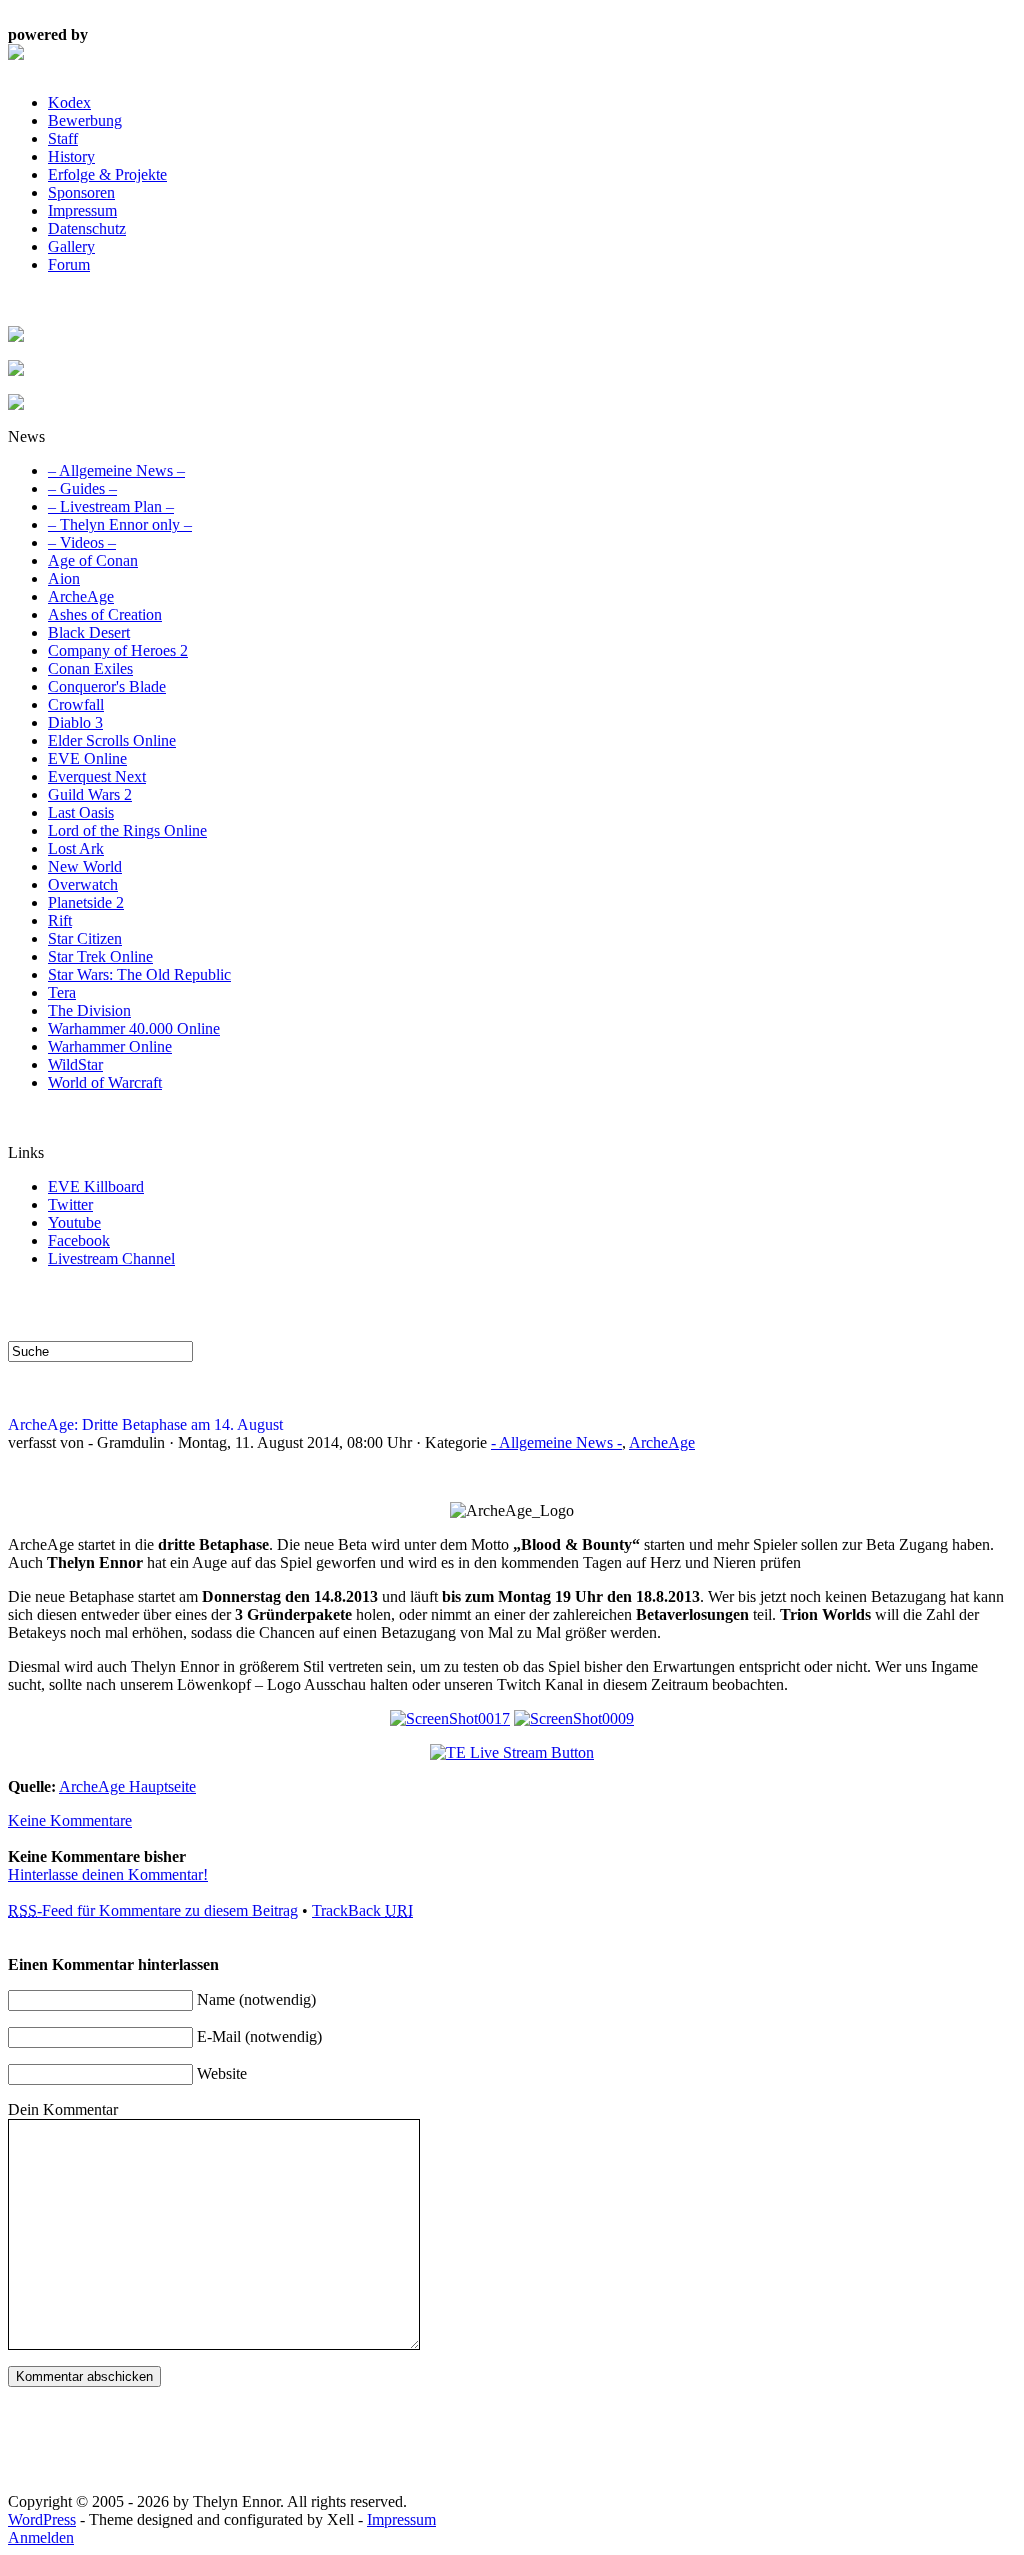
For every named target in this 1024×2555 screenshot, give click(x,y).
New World (85, 866)
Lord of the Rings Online (127, 830)
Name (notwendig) (256, 1999)
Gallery (71, 246)
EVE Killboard (96, 1186)
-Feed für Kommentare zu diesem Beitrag (153, 1910)
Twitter (70, 1204)
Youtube (74, 1222)
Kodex (69, 102)
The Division (89, 1010)
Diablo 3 (75, 722)
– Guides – (82, 488)
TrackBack (362, 1910)
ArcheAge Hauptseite (127, 1786)
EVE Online (87, 758)
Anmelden (41, 2537)
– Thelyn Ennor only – (120, 524)
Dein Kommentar (63, 2109)
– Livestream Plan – (111, 506)
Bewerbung (85, 120)
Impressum (82, 210)
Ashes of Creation (105, 614)
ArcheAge (81, 596)
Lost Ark (76, 848)
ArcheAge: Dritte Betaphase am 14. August (145, 1424)
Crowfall (76, 704)
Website (222, 2073)
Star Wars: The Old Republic (139, 974)
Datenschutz (87, 228)
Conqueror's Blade (107, 686)
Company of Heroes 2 (118, 650)
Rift (60, 920)
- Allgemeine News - (556, 1442)
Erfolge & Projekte (107, 174)
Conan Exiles (90, 668)
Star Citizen (85, 938)
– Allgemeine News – (116, 470)
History (71, 156)
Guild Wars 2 (90, 794)
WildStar (75, 1064)
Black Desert (89, 632)
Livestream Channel (111, 1258)
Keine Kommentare (70, 1820)
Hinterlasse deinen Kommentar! (108, 1874)
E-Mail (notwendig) (259, 2036)
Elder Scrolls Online (112, 740)
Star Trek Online (100, 956)
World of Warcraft (105, 1082)
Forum (69, 264)
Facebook (79, 1240)
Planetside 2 (86, 902)
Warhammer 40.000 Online (134, 1028)
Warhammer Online (110, 1046)
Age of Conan (93, 560)
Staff (63, 138)
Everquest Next (97, 776)
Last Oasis (81, 812)
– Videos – (82, 542)
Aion (64, 578)
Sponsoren (81, 192)
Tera (62, 992)
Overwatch (83, 884)
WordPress (42, 2519)
